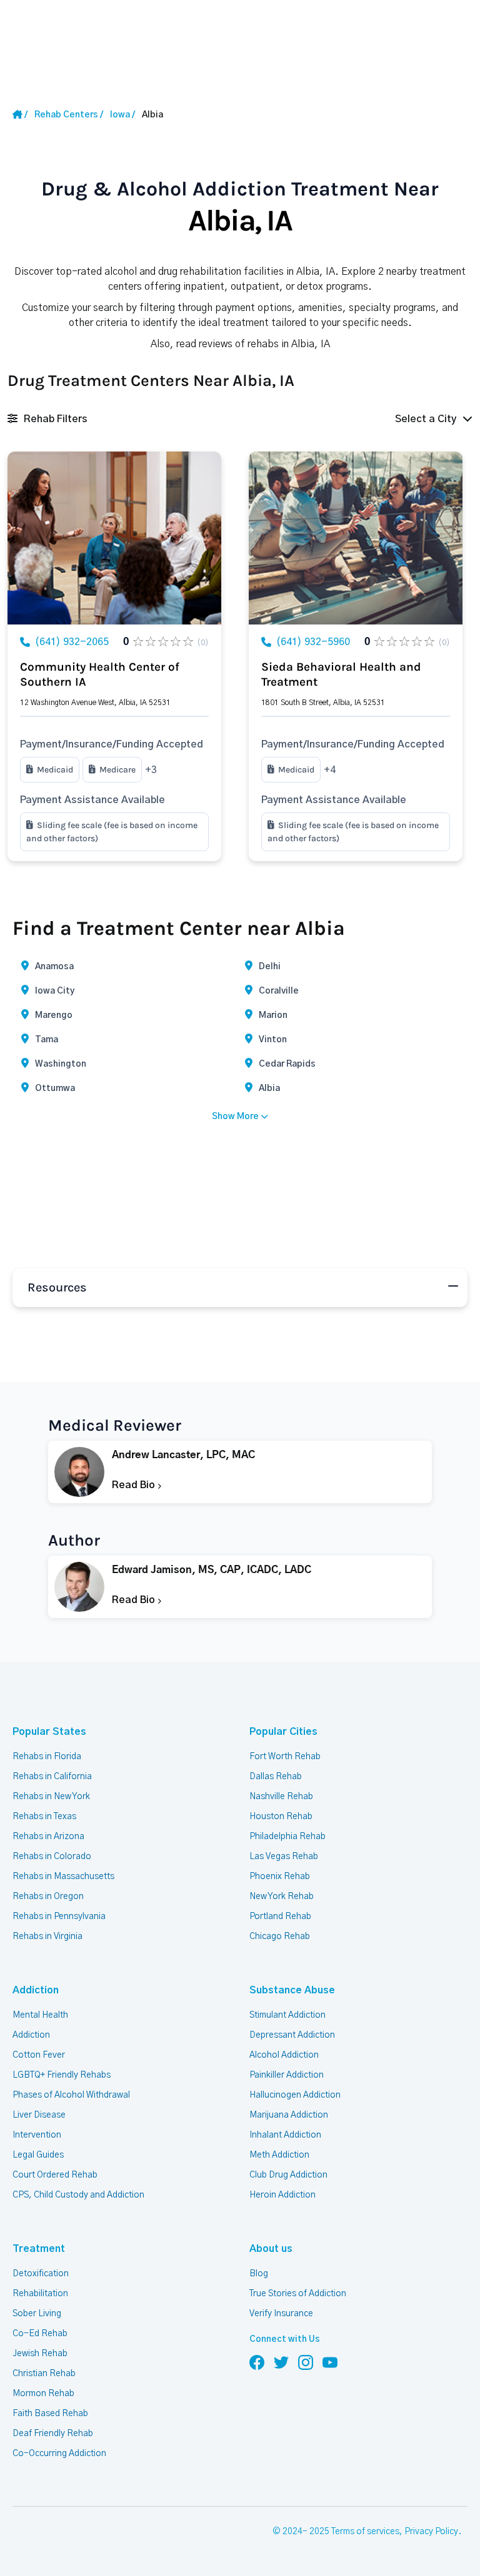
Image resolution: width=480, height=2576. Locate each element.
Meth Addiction (279, 2155)
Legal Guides (38, 2155)
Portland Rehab (280, 1917)
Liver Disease (39, 2115)
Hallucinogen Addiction (295, 2095)
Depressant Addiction (292, 2035)
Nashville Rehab (281, 1797)
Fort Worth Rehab (285, 1757)
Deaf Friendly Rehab (53, 2434)
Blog (259, 2274)
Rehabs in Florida (47, 1757)
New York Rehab (282, 1897)
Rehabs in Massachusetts (63, 1877)
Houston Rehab (281, 1817)
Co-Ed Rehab (40, 2334)
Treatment (39, 2249)
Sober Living (37, 2314)
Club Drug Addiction (288, 2175)
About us (271, 2249)
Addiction (36, 1990)
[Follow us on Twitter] (281, 2362)
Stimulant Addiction (287, 2015)
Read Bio (135, 1485)
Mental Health (40, 2015)
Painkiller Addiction (287, 2075)
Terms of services (365, 2532)
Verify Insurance (281, 2314)
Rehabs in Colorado (52, 1857)
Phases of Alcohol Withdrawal (71, 2095)
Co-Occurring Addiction (59, 2454)
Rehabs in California (52, 1777)
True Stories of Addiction (298, 2294)
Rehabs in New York (51, 1797)
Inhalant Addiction (285, 2135)
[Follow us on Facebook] (257, 2362)
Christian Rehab (44, 2374)
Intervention (37, 2135)
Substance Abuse (292, 1990)
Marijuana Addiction (289, 2115)
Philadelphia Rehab (287, 1837)
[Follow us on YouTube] (330, 2362)
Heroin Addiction (282, 2195)
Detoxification (41, 2274)
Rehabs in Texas (44, 1817)
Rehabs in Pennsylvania (59, 1917)
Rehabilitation (40, 2294)
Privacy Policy (431, 2532)
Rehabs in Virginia (47, 1937)
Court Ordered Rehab (55, 2175)
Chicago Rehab (280, 1937)
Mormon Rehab (43, 2394)
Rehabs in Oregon (48, 1897)
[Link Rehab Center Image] (114, 538)
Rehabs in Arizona (48, 1837)
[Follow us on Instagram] (306, 2362)
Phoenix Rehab (280, 1877)
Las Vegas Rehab (284, 1857)
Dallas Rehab (276, 1777)
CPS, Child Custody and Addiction (78, 2195)
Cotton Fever (39, 2055)
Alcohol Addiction (284, 2055)
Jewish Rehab (40, 2354)
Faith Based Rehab (50, 2414)
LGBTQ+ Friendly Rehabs (62, 2075)
